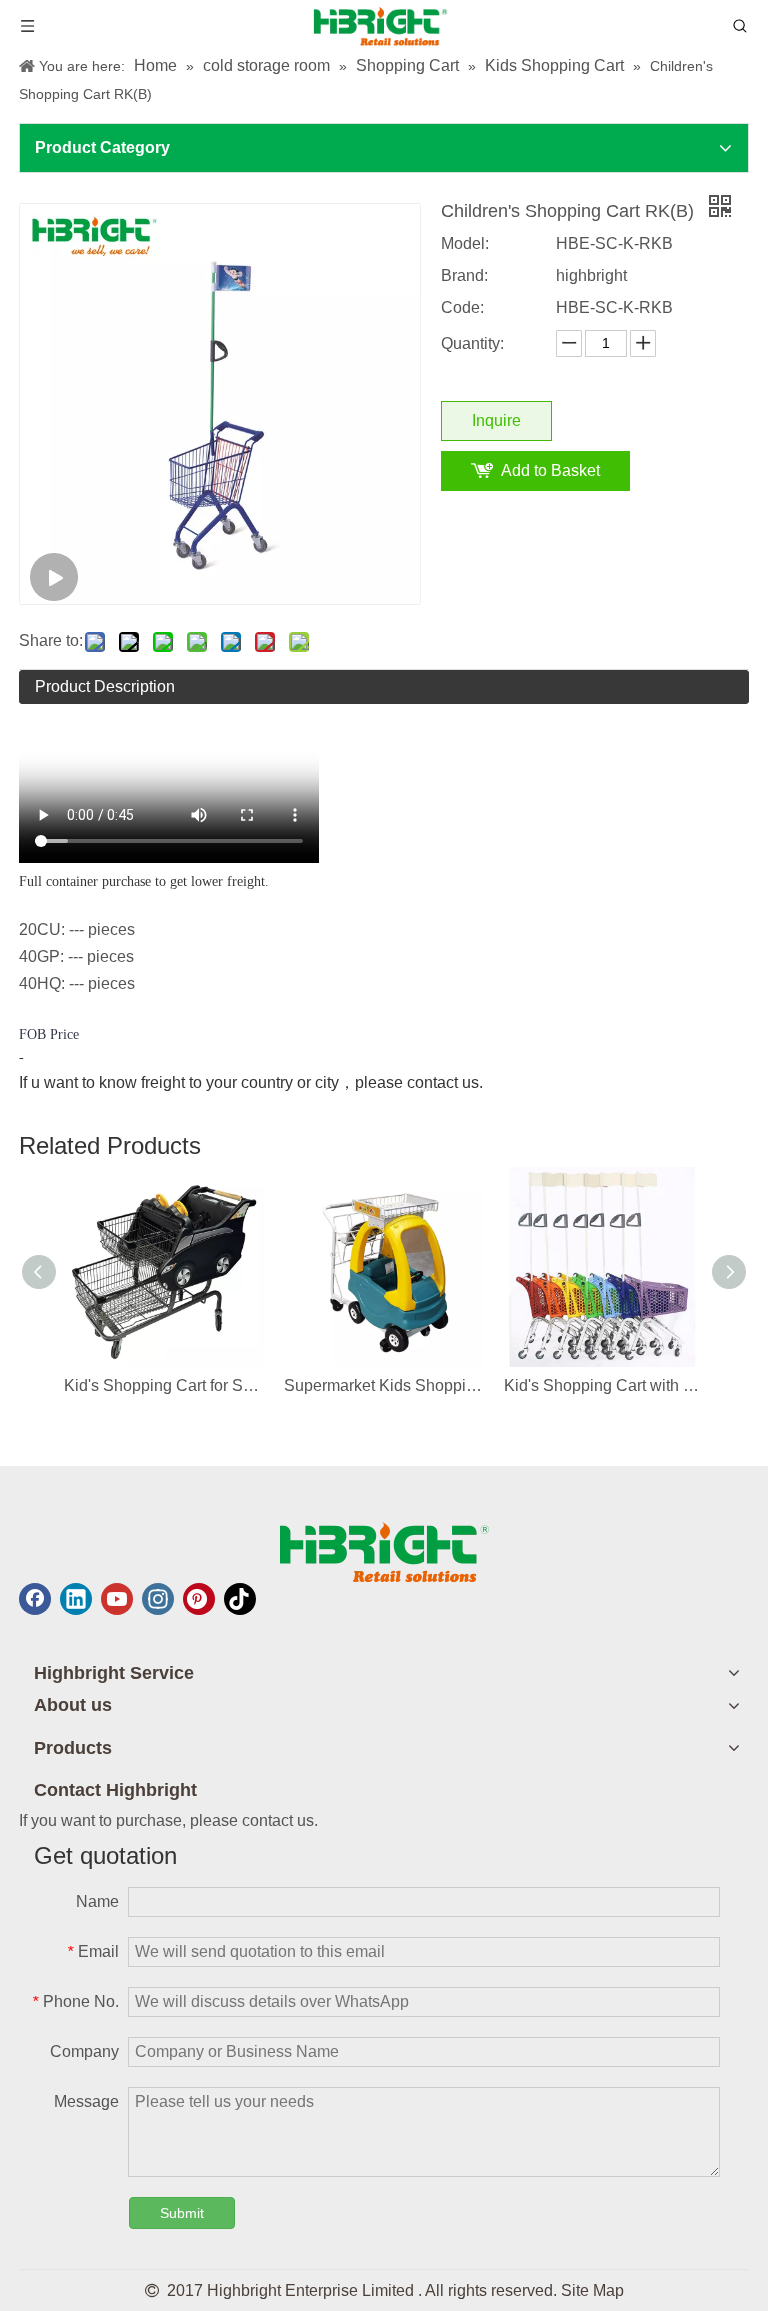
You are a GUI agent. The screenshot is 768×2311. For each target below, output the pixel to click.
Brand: (464, 275)
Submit (182, 2213)
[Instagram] (158, 1599)
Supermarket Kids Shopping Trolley (384, 1385)
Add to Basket (550, 470)
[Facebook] (35, 1599)
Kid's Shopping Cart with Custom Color (604, 1385)
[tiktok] (240, 1599)
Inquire (496, 420)
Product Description (105, 686)
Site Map (592, 2290)
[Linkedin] (76, 1599)
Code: (462, 307)
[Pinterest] (199, 1599)
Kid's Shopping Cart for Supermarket (164, 1385)
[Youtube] (117, 1599)
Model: (465, 243)
